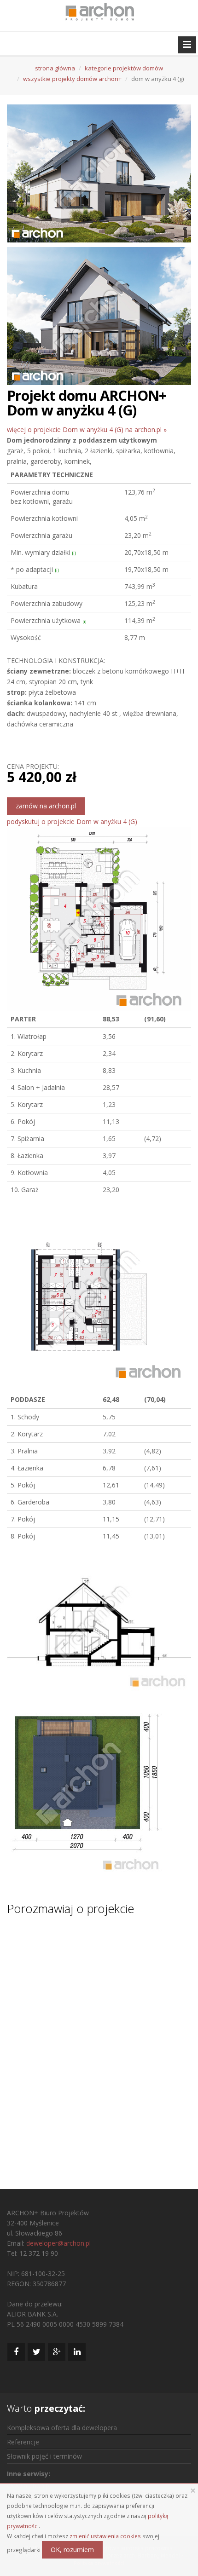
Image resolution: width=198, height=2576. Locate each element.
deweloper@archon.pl (58, 2243)
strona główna (55, 68)
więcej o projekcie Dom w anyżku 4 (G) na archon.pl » (87, 429)
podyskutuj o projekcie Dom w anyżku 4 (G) (72, 821)
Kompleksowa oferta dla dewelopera (62, 2428)
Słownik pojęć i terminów (44, 2456)
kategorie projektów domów (124, 68)
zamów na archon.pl (46, 806)
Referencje (23, 2442)
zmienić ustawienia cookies (105, 2536)
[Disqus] (99, 2044)
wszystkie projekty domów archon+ (72, 79)
